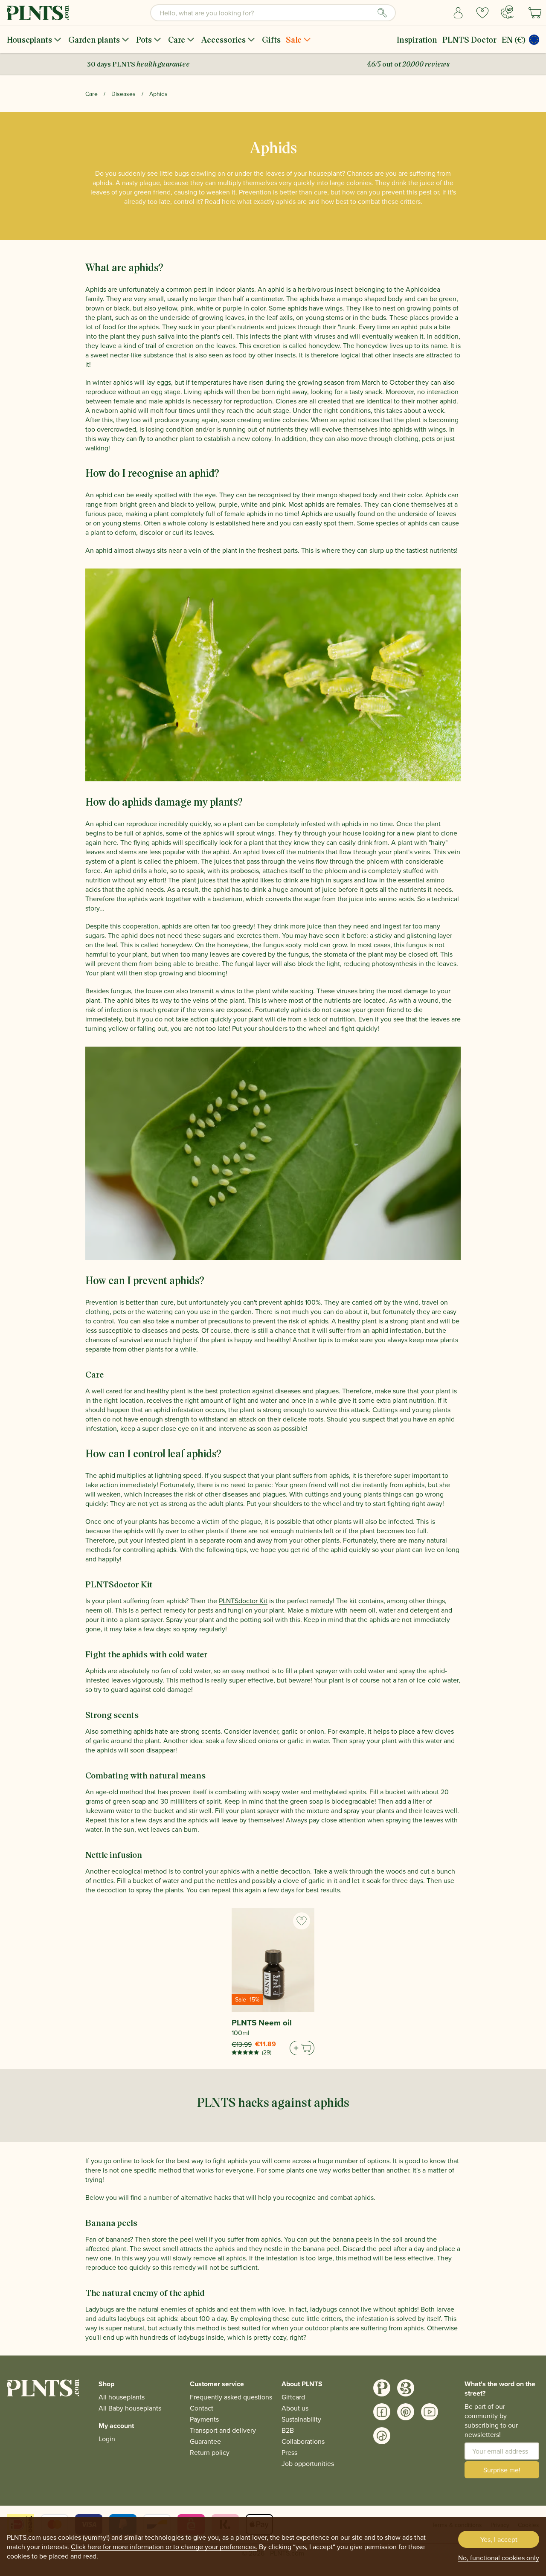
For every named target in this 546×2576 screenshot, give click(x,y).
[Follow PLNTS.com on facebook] (382, 2412)
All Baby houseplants (130, 2408)
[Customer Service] (507, 12)
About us (295, 2408)
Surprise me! (502, 2470)
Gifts (271, 39)
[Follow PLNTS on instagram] (382, 2388)
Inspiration (417, 39)
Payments (204, 2419)
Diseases (123, 94)
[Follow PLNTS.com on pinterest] (406, 2412)
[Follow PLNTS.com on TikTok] (382, 2436)
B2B (288, 2430)
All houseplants (122, 2397)
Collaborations (303, 2441)
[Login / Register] (458, 13)
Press (289, 2452)
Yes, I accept (499, 2539)
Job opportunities (308, 2463)
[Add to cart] (302, 2048)
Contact (202, 2408)
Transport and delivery (223, 2430)
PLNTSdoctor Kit (243, 1601)
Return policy (210, 2452)
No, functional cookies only (499, 2558)
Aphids (158, 94)
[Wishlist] (483, 13)
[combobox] (273, 13)
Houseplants (29, 39)
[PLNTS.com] (38, 13)
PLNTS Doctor (469, 39)
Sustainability (301, 2419)
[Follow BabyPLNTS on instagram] (406, 2388)
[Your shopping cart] (535, 13)
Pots (144, 39)
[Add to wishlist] (302, 1921)
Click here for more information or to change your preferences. (164, 2547)
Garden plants (94, 39)
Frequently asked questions (231, 2397)
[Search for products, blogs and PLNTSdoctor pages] (382, 13)
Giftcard (293, 2397)
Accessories (224, 39)
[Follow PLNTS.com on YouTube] (430, 2412)
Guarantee (205, 2441)
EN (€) (514, 39)
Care (177, 39)
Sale (294, 39)
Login (107, 2439)
